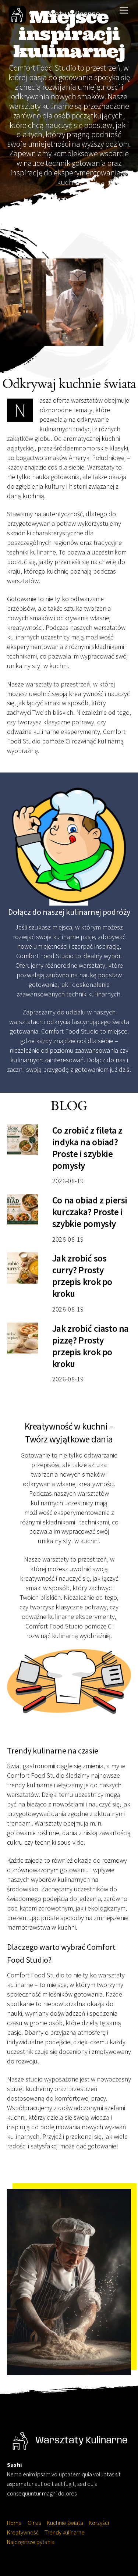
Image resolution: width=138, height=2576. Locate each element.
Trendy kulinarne (65, 2532)
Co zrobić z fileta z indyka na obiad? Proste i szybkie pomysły (87, 1148)
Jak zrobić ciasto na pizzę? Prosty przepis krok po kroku (91, 1346)
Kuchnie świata (65, 2523)
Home (14, 2523)
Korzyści (99, 2523)
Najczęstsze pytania (31, 2542)
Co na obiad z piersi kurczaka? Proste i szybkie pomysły (90, 1212)
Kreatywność (23, 2532)
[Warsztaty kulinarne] (55, 19)
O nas (34, 2523)
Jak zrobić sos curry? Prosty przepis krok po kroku (82, 1276)
